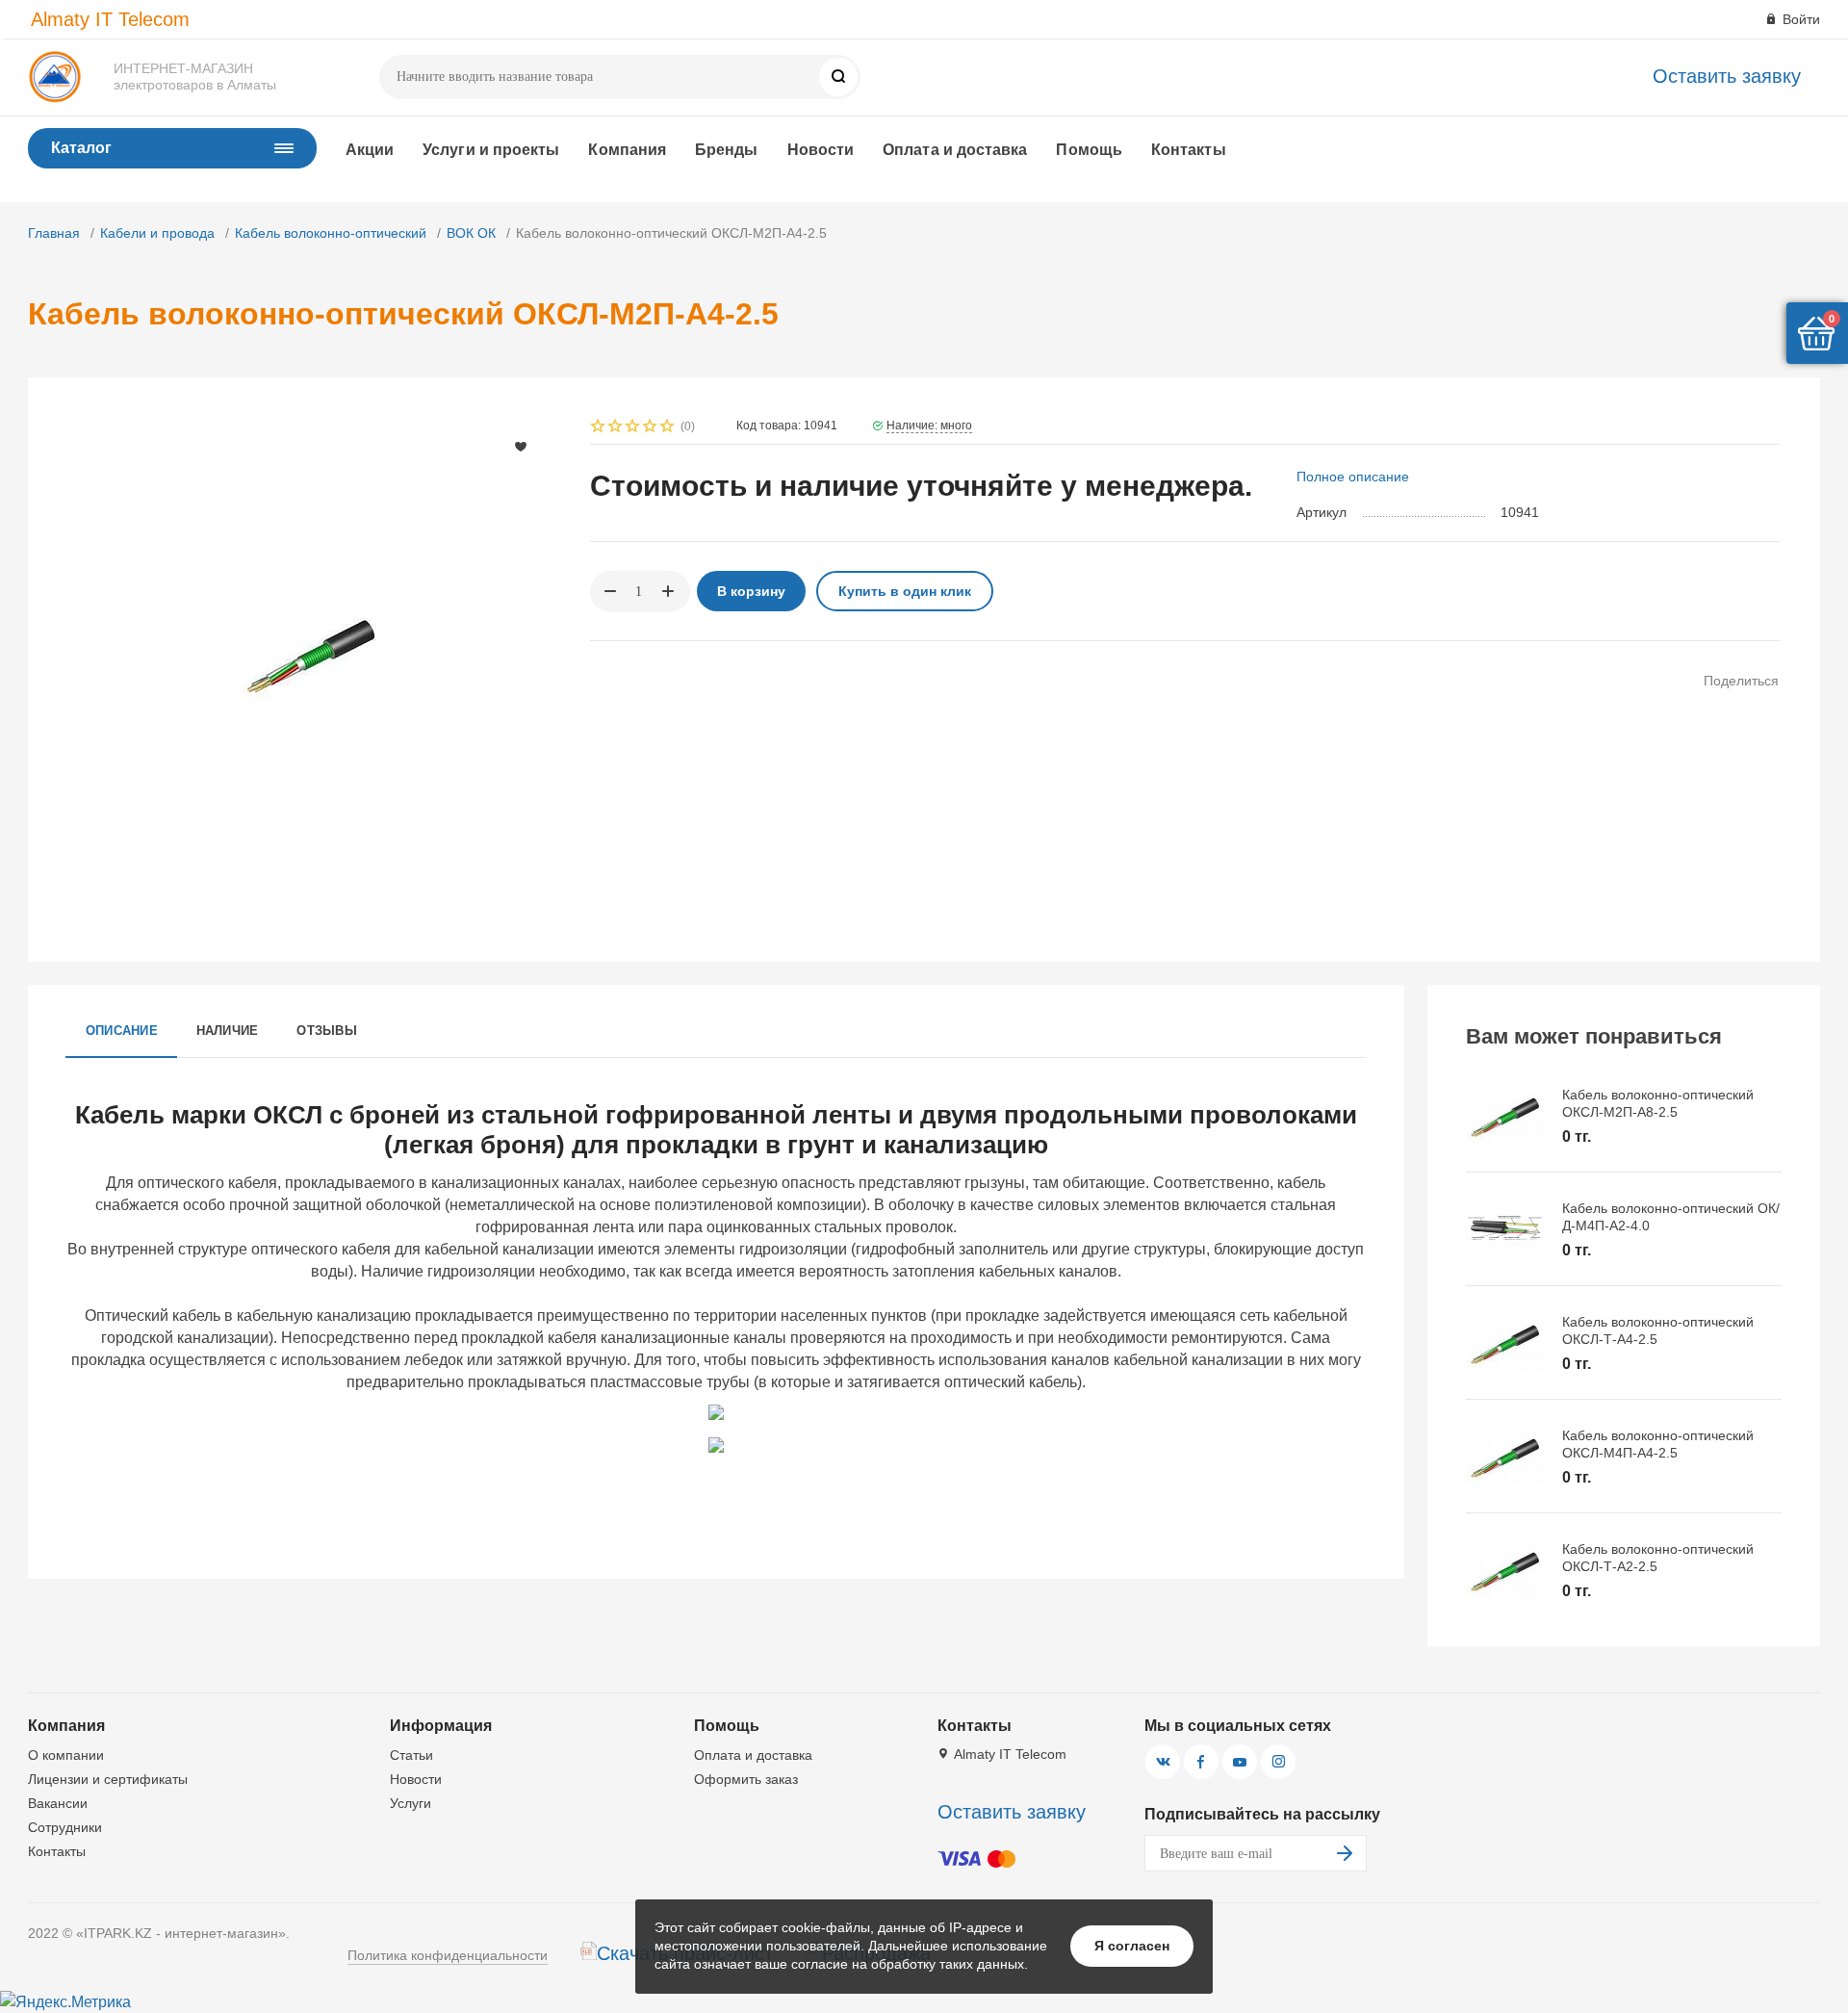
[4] (651, 428)
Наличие (228, 1031)
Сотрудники (65, 1827)
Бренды (726, 150)
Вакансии (58, 1803)
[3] (633, 428)
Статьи (411, 1755)
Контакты (1189, 150)
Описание (122, 1031)
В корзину (751, 591)
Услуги (411, 1803)
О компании (66, 1755)
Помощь (1089, 150)
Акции (370, 150)
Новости (821, 150)
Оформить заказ (746, 1779)
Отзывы (326, 1031)
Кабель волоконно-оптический (331, 233)
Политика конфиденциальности (448, 1955)
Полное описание (1353, 477)
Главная (54, 233)
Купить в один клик (905, 591)
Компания (627, 150)
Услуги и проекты (491, 150)
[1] (599, 428)
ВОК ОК (471, 233)
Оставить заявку (1727, 76)
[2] (616, 428)
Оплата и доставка (955, 150)
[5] (668, 428)
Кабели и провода (157, 233)
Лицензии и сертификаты (108, 1779)
